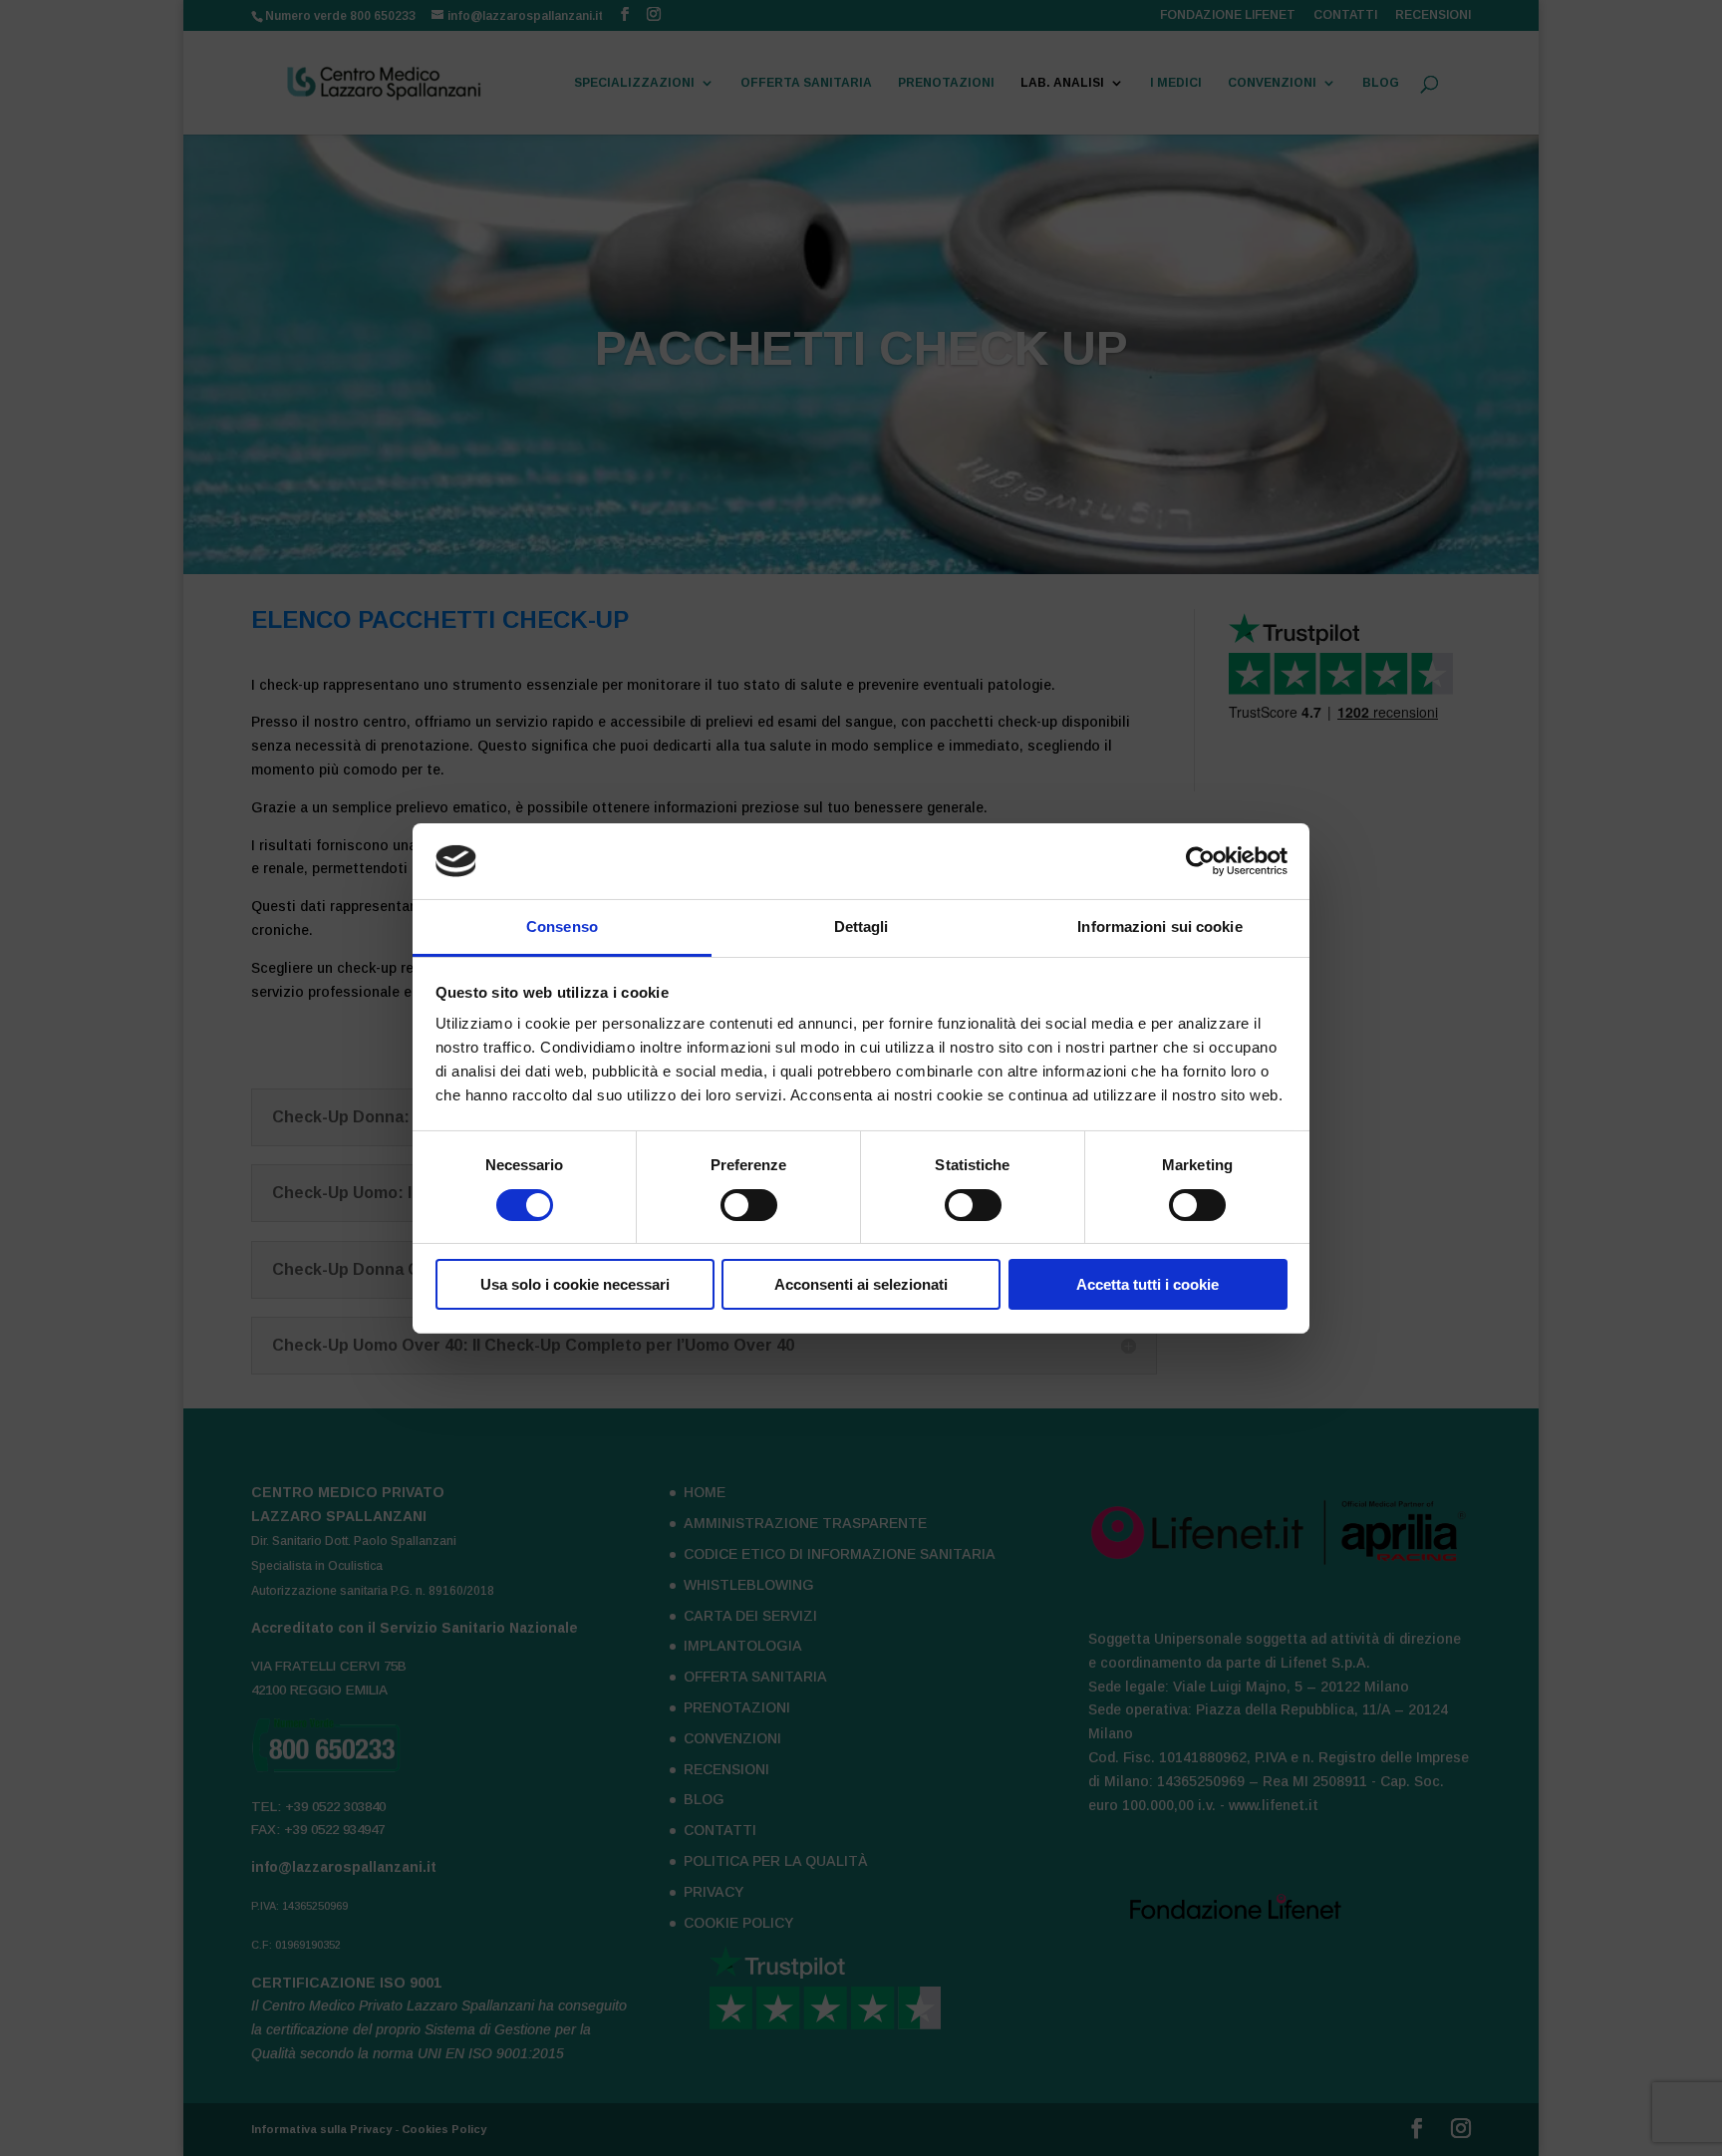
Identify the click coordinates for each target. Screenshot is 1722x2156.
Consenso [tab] (562, 926)
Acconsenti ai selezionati (861, 1284)
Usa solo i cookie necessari (575, 1284)
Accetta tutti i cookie (1148, 1284)
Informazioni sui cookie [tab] (1159, 926)
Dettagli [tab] (861, 926)
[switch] (749, 1205)
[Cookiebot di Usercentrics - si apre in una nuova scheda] (1200, 861)
